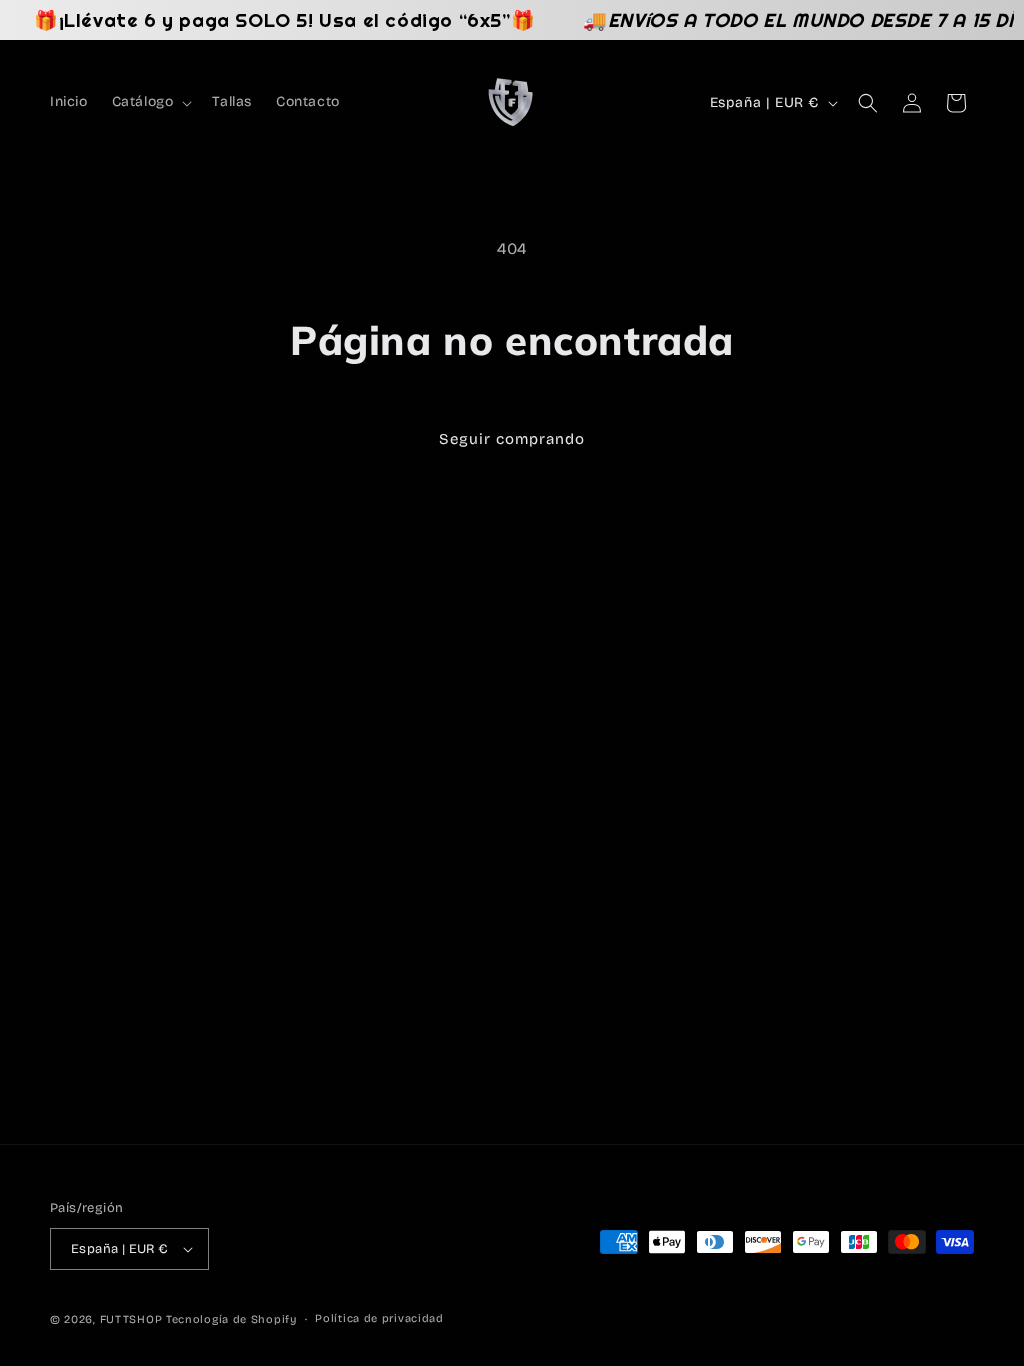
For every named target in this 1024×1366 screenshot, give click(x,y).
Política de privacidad (379, 1318)
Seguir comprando (512, 439)
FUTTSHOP (131, 1319)
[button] (150, 102)
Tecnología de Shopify (231, 1319)
